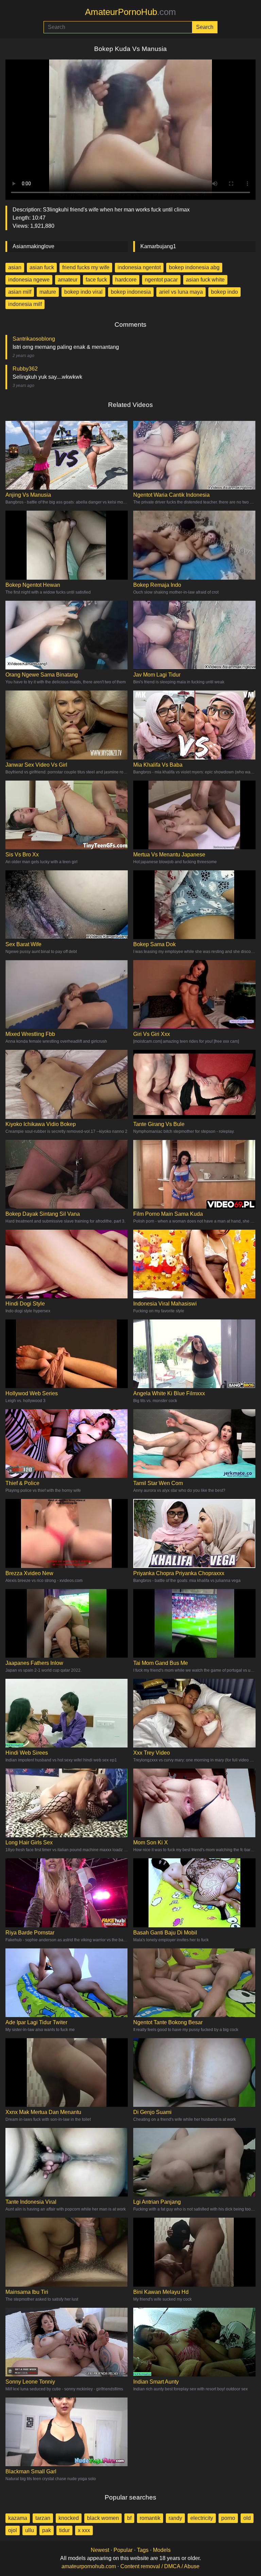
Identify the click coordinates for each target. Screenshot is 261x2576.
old (247, 2518)
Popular (123, 2550)
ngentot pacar (161, 280)
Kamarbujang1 (158, 246)
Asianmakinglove (33, 246)
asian (15, 267)
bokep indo (224, 292)
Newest (100, 2550)
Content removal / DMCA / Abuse (160, 2566)
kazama (18, 2518)
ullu (30, 2530)
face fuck (96, 280)
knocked (69, 2518)
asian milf (20, 292)
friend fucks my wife (86, 267)
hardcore (126, 280)
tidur (64, 2530)
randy (175, 2518)
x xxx (84, 2530)
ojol (13, 2530)
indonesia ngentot (139, 267)
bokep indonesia (131, 292)
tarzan (43, 2518)
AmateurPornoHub (130, 12)
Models (162, 2550)
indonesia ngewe (29, 280)
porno (228, 2518)
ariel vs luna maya (181, 292)
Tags (143, 2550)
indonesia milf (25, 304)
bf (129, 2518)
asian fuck (42, 267)
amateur (68, 280)
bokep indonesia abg (194, 267)
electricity (202, 2518)
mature (48, 292)
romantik (150, 2518)
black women (103, 2518)
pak (47, 2530)
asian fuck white (205, 280)
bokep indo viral (83, 292)
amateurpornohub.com (89, 2566)
